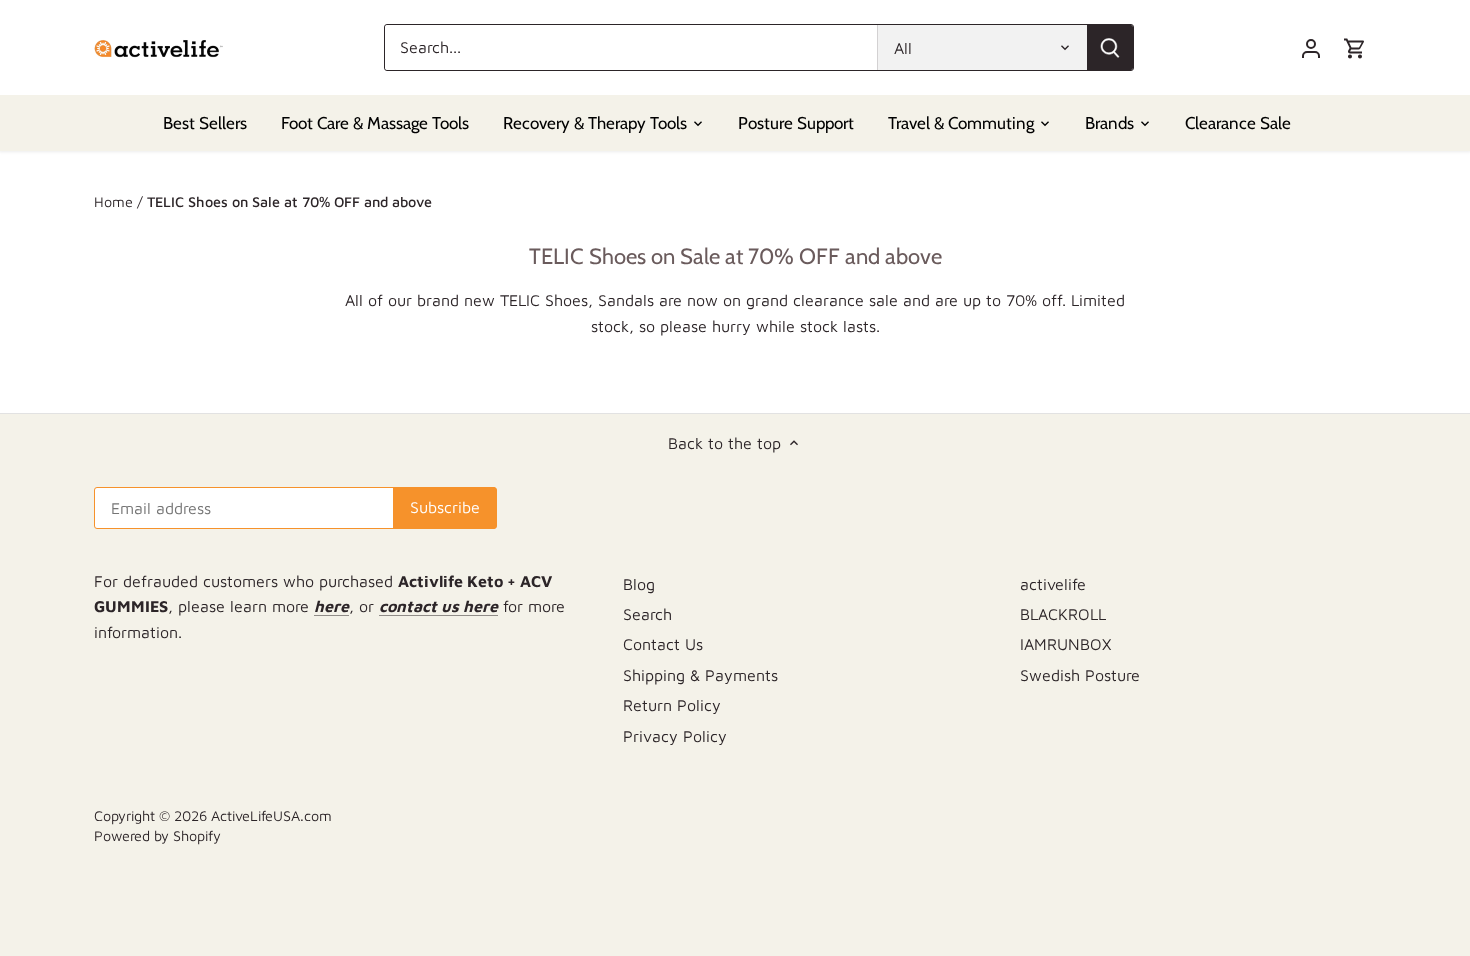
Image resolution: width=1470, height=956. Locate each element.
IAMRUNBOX (1065, 644)
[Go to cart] (1355, 47)
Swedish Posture (1080, 675)
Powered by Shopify (157, 835)
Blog (639, 584)
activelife (1053, 584)
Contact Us (663, 644)
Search (647, 614)
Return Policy (672, 705)
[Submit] (1110, 47)
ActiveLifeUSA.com (271, 815)
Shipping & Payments (700, 675)
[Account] (1311, 47)
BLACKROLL (1063, 614)
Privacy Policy (675, 736)
